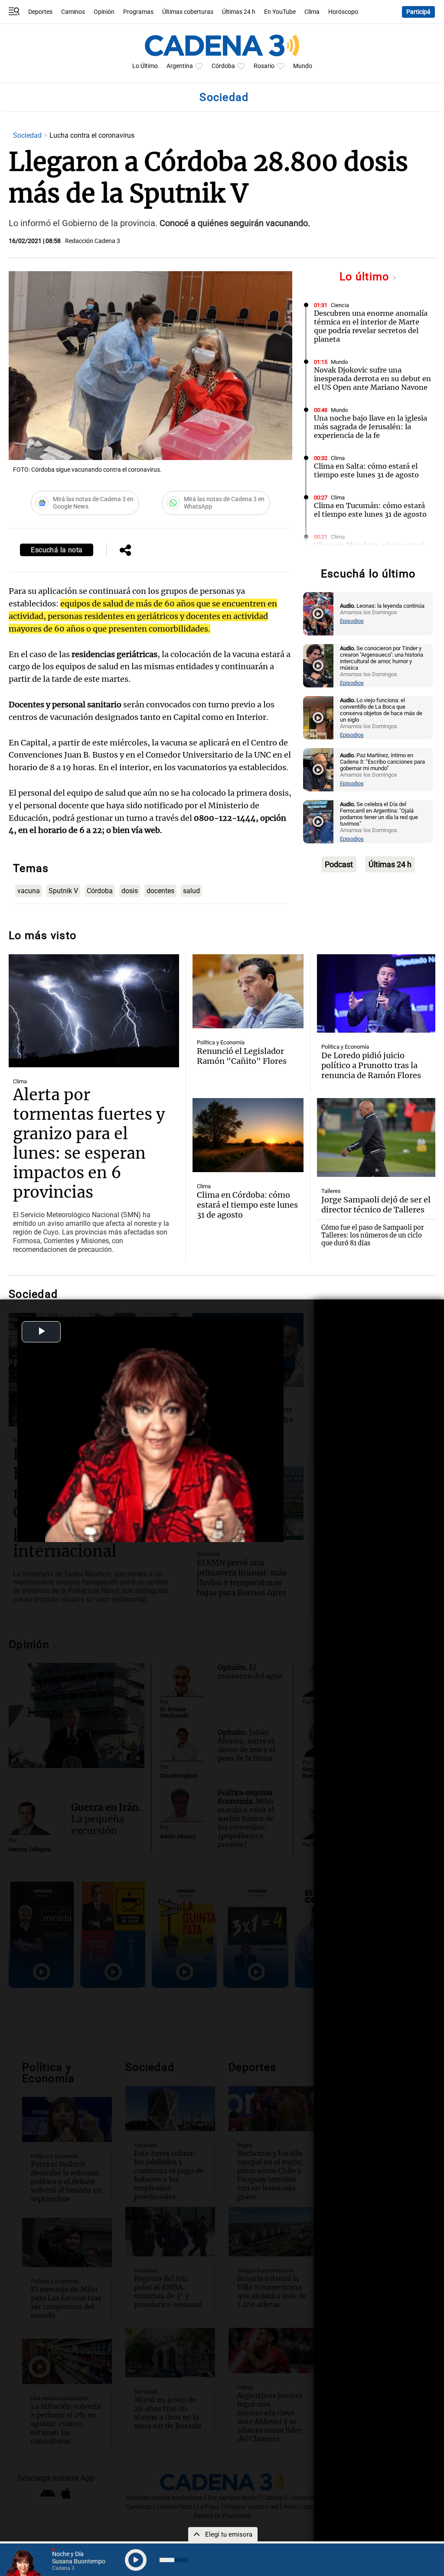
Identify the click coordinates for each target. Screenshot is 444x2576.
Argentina (180, 66)
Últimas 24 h (239, 12)
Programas (138, 12)
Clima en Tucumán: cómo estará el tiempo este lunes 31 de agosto (370, 510)
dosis (130, 891)
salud (191, 891)
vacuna (29, 891)
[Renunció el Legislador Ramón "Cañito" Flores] (248, 991)
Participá (418, 12)
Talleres (331, 1191)
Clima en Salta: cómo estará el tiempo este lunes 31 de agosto (366, 470)
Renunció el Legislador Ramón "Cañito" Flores (242, 1056)
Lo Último (145, 66)
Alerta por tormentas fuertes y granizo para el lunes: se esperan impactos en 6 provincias (89, 1144)
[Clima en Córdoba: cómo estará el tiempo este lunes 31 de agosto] (248, 1135)
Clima (312, 12)
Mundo (303, 66)
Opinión (104, 12)
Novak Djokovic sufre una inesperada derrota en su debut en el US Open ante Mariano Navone (372, 379)
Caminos (73, 12)
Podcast (339, 864)
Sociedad (28, 135)
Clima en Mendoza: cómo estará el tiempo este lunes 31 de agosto (370, 549)
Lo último (366, 277)
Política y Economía (221, 1042)
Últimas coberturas (188, 12)
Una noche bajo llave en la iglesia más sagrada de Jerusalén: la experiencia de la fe (371, 427)
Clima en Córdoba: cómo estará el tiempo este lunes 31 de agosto (247, 1205)
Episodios (352, 621)
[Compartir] (125, 551)
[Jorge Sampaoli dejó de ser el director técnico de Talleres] (376, 1137)
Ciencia (340, 305)
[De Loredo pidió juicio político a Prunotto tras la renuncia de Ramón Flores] (376, 994)
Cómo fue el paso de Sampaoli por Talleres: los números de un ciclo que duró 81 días (373, 1235)
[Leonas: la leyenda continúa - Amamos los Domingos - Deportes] (318, 614)
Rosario (264, 66)
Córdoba (223, 66)
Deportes (40, 12)
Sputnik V (63, 891)
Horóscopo (343, 12)
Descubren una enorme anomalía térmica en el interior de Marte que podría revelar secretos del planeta (371, 326)
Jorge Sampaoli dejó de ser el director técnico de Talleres (376, 1205)
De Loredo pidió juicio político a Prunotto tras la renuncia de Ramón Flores (371, 1065)
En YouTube (280, 12)
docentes (160, 891)
